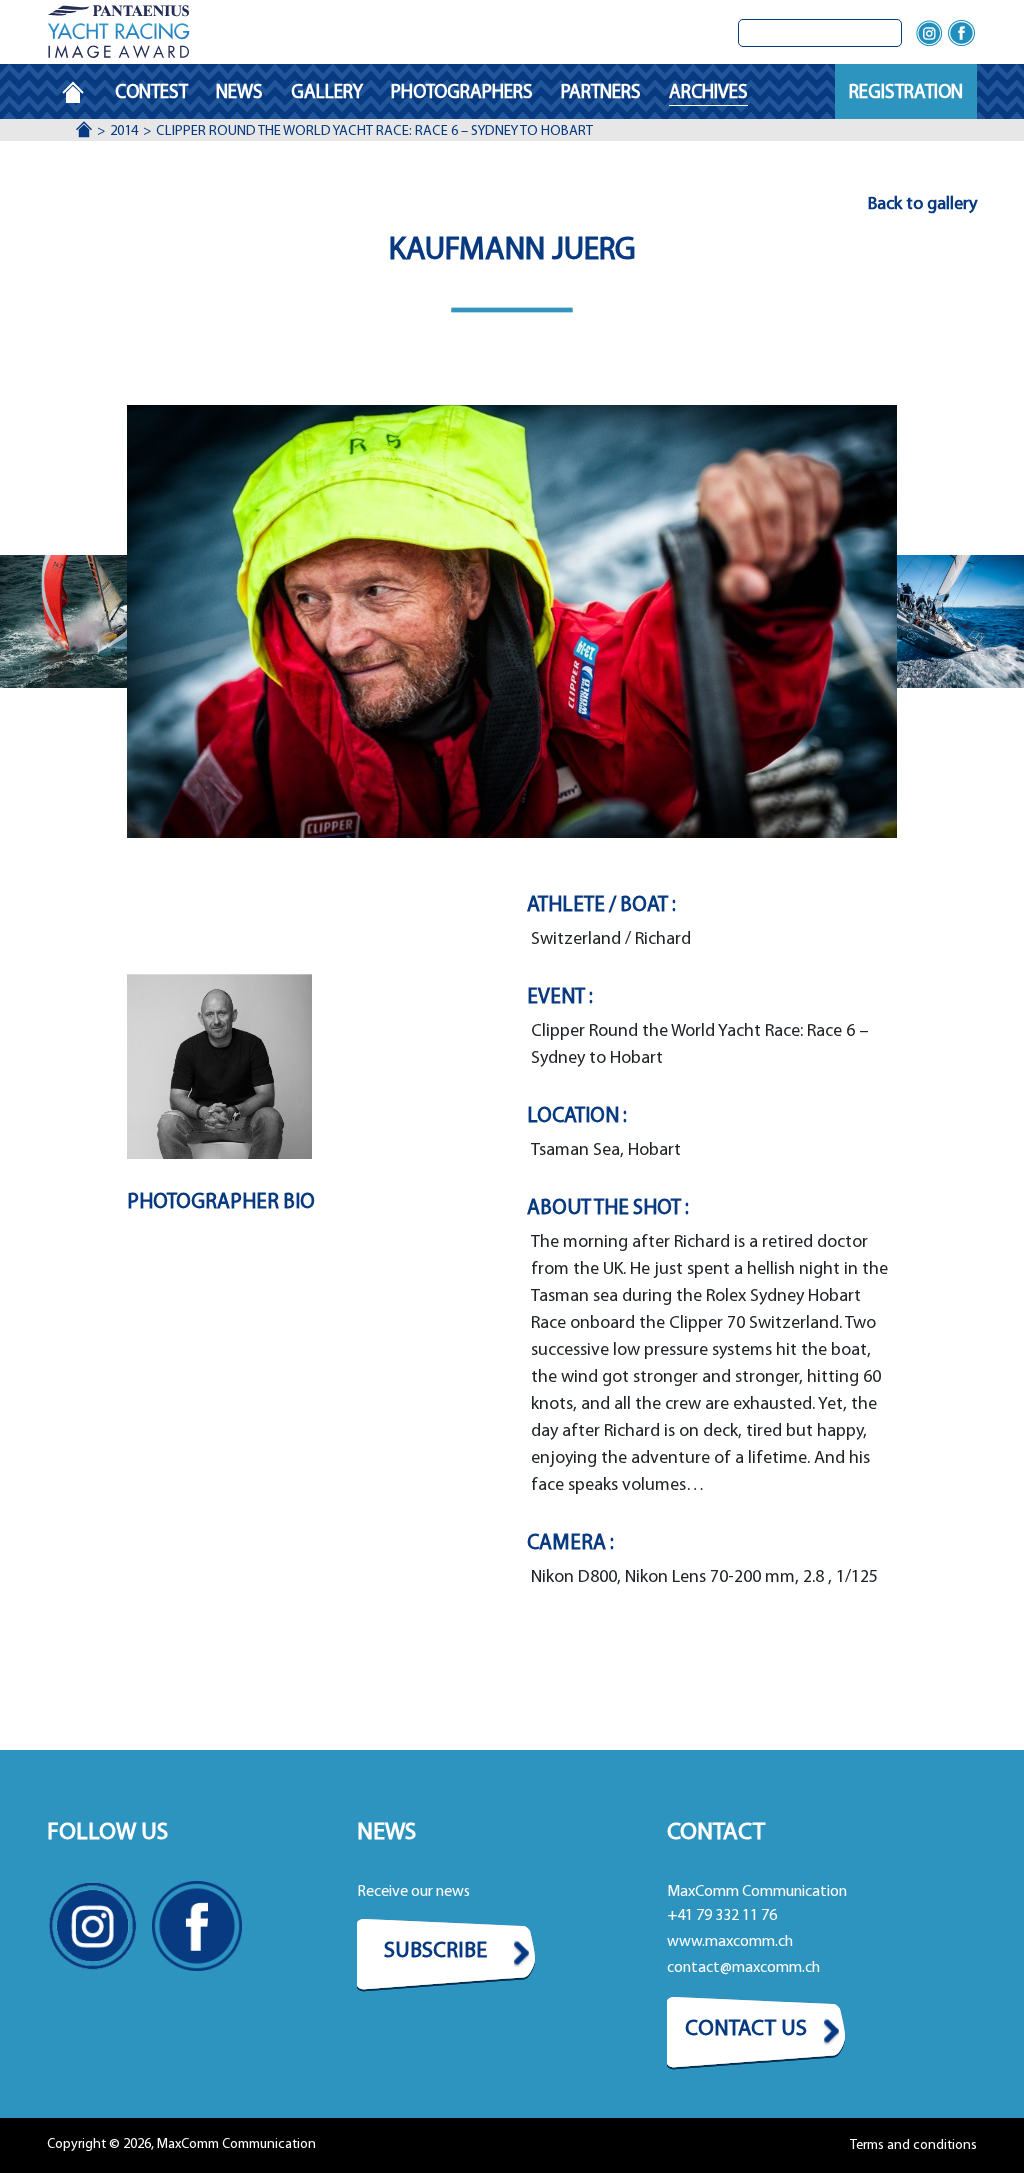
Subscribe (435, 1951)
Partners (601, 93)
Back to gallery (922, 205)
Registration (906, 93)
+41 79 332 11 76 (722, 1916)
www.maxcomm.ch (730, 1942)
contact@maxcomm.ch (743, 1968)
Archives (708, 93)
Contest (151, 93)
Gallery (327, 93)
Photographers (462, 93)
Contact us (746, 2029)
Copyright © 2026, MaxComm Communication (181, 2144)
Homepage (81, 93)
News (239, 93)
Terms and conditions (913, 2145)
